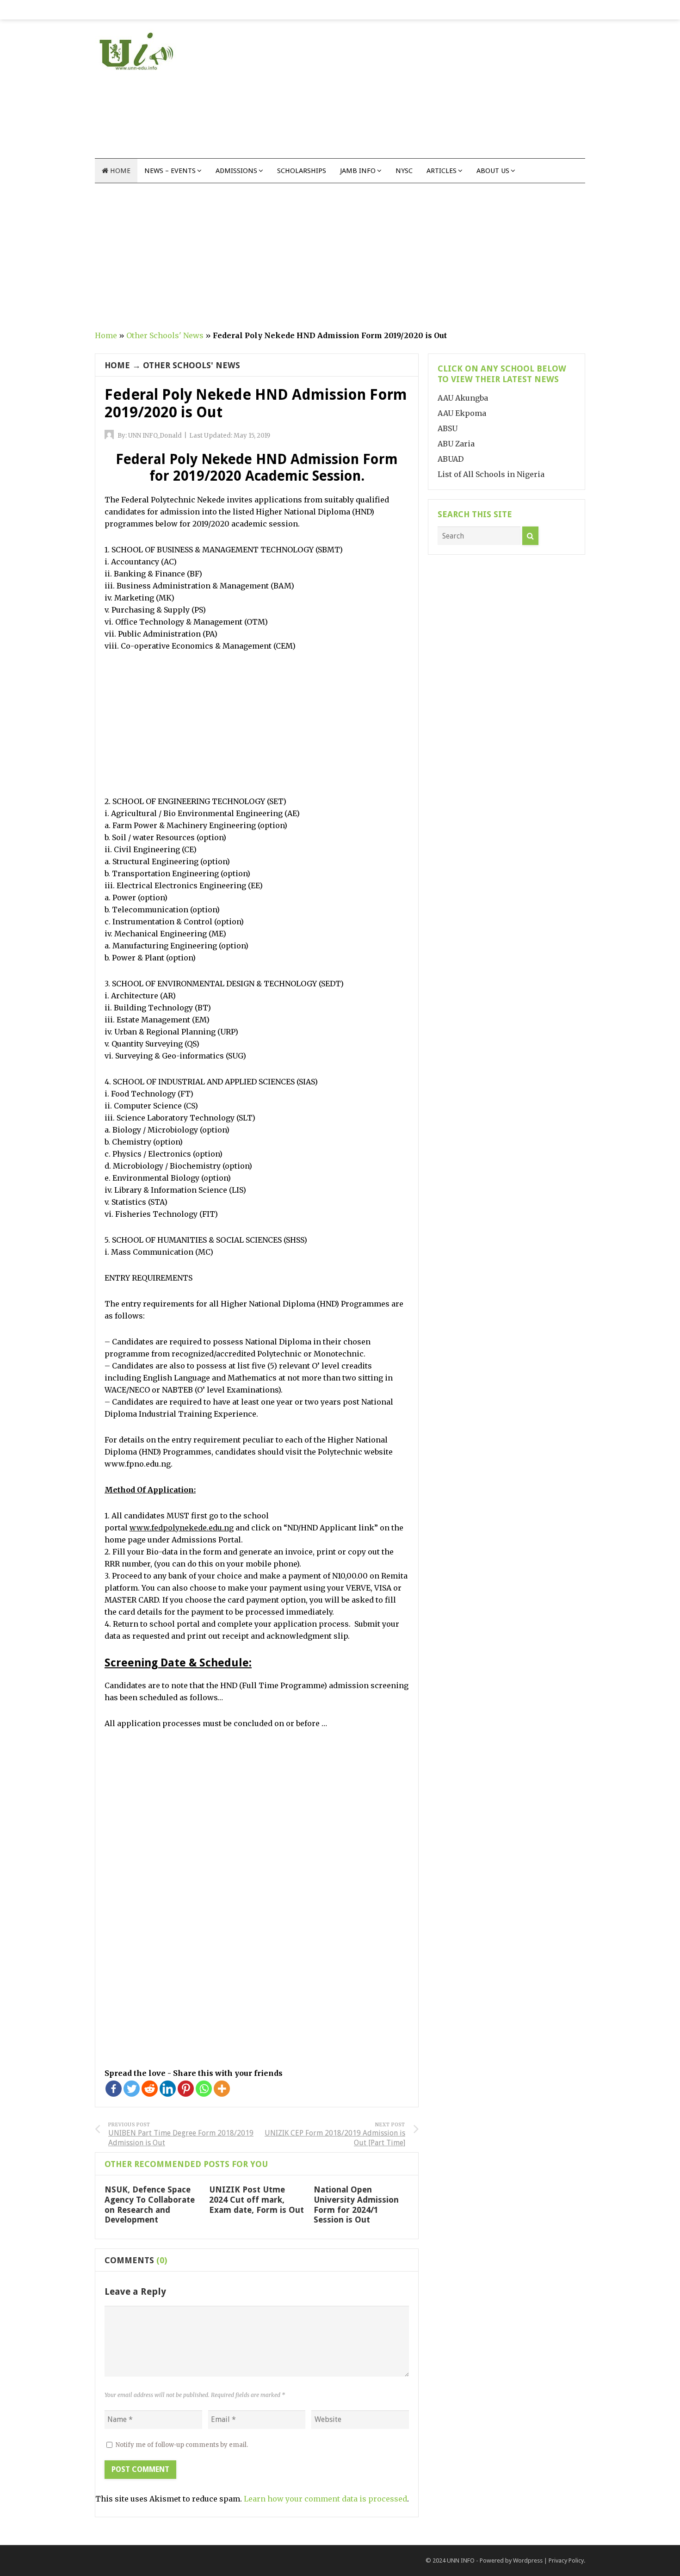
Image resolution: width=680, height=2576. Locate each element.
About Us (493, 171)
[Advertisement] (417, 93)
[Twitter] (132, 2089)
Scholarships (302, 171)
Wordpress (528, 2561)
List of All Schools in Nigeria (491, 474)
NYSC (404, 171)
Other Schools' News (165, 335)
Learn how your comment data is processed (325, 2499)
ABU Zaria (456, 444)
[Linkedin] (168, 2089)
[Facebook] (114, 2089)
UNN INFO (461, 2561)
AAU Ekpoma (462, 413)
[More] (222, 2089)
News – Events (170, 171)
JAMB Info (358, 171)
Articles (442, 171)
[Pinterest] (186, 2089)
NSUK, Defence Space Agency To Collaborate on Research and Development (150, 2204)
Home (119, 171)
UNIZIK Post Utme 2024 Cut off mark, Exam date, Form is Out (257, 2199)
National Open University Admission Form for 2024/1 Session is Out (356, 2204)
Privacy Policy (566, 2561)
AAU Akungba (463, 398)
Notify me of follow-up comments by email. (182, 2445)
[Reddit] (150, 2089)
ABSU (448, 428)
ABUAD (451, 459)
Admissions (236, 171)
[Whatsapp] (204, 2089)
